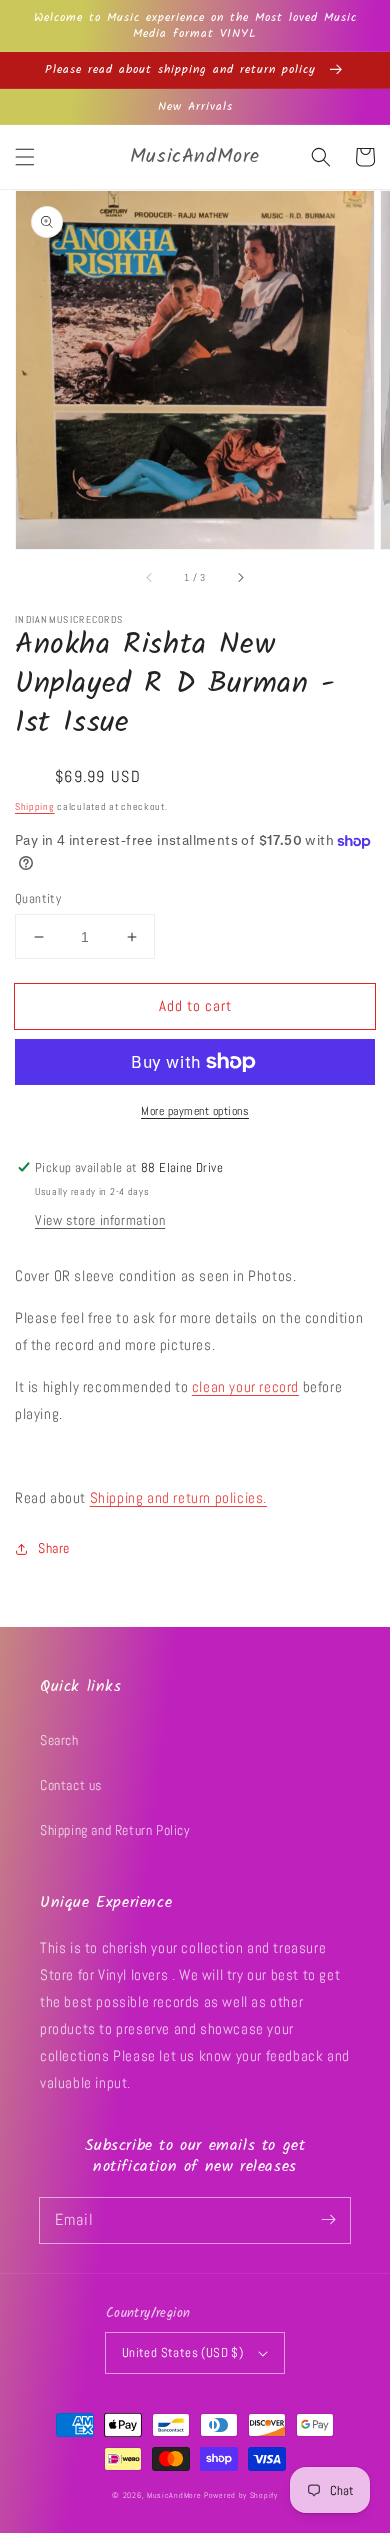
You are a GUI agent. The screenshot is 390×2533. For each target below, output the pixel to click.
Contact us (71, 1785)
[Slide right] (240, 577)
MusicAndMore (174, 2495)
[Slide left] (150, 577)
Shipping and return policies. (178, 1497)
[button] (25, 157)
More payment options (195, 1111)
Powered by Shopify (241, 2495)
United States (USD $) (182, 2352)
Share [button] (54, 1548)
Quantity (38, 898)
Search (59, 1740)
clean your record (245, 1386)
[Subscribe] (328, 2220)
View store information (100, 1220)
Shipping (35, 806)
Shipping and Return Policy (115, 1830)
